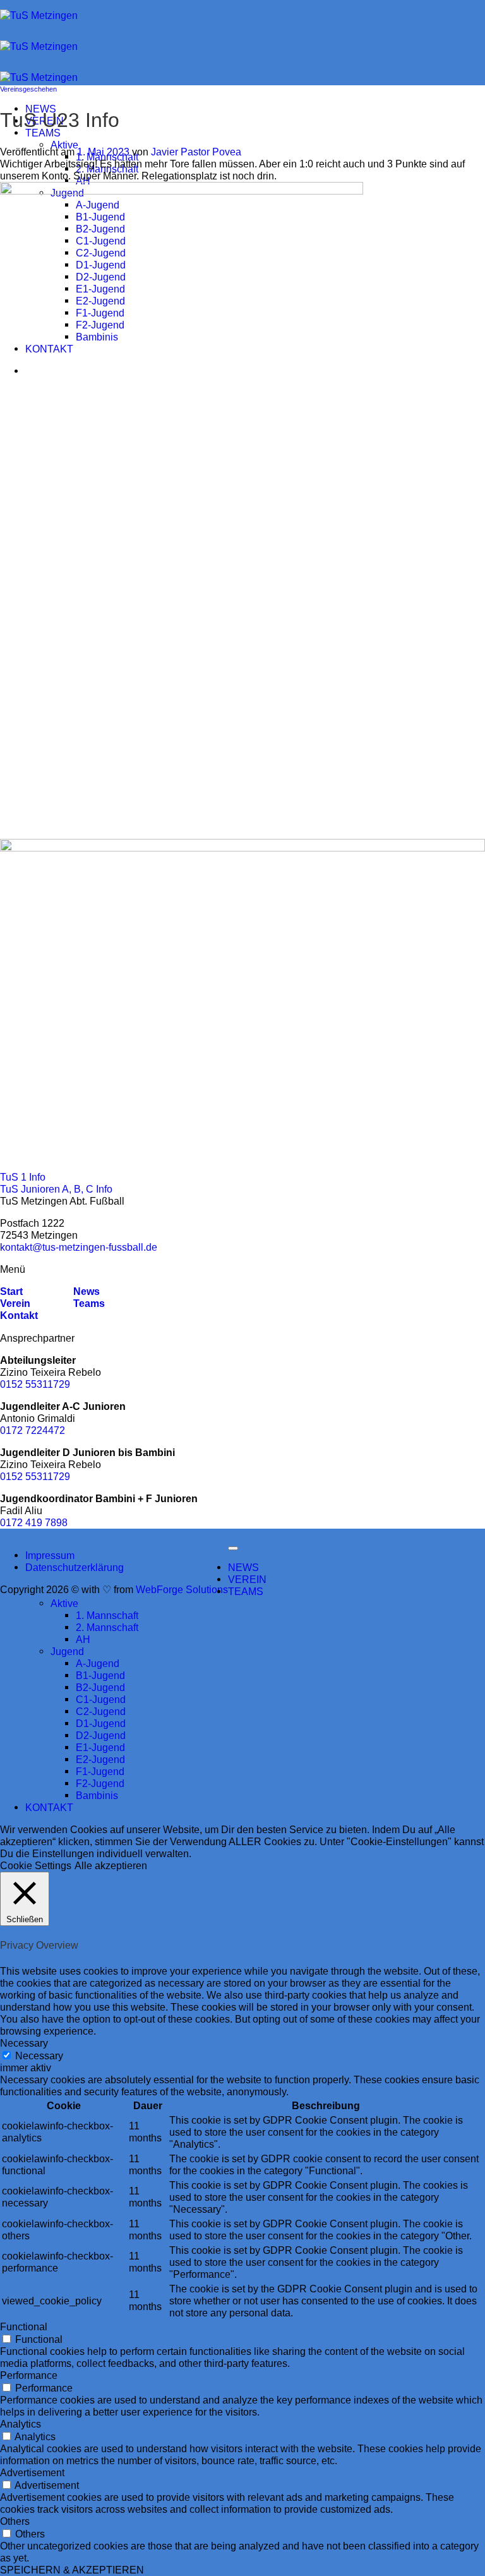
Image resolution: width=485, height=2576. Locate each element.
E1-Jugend (100, 1747)
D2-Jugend (101, 1735)
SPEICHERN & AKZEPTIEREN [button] (72, 2570)
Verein (15, 1303)
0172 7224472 (33, 1430)
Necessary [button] (24, 2043)
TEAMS (43, 133)
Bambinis (97, 1795)
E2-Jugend (100, 1759)
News (85, 1291)
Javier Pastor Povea (196, 152)
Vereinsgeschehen (28, 89)
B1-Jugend (100, 1675)
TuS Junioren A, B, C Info (56, 1189)
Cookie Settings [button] (36, 1865)
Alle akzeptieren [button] (111, 1865)
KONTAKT (49, 1807)
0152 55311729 (35, 1384)
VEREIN (247, 1579)
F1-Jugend (100, 1771)
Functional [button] (24, 2326)
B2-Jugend (100, 1687)
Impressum (50, 1555)
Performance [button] (29, 2375)
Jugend (67, 1651)
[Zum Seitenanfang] (233, 1548)
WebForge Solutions (182, 1589)
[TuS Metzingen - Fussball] (39, 46)
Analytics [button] (21, 2424)
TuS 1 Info (23, 1177)
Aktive (64, 145)
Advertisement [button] (32, 2472)
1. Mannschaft (107, 1615)
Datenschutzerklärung (75, 1567)
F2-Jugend (100, 1783)
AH (83, 181)
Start (11, 1291)
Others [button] (15, 2521)
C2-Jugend (101, 1711)
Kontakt (19, 1315)
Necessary (39, 2055)
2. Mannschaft (107, 169)
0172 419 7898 (34, 1522)
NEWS (243, 1567)
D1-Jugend (101, 1723)
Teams (89, 1303)
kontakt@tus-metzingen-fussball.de (79, 1247)
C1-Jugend (101, 1699)
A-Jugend (98, 1663)
